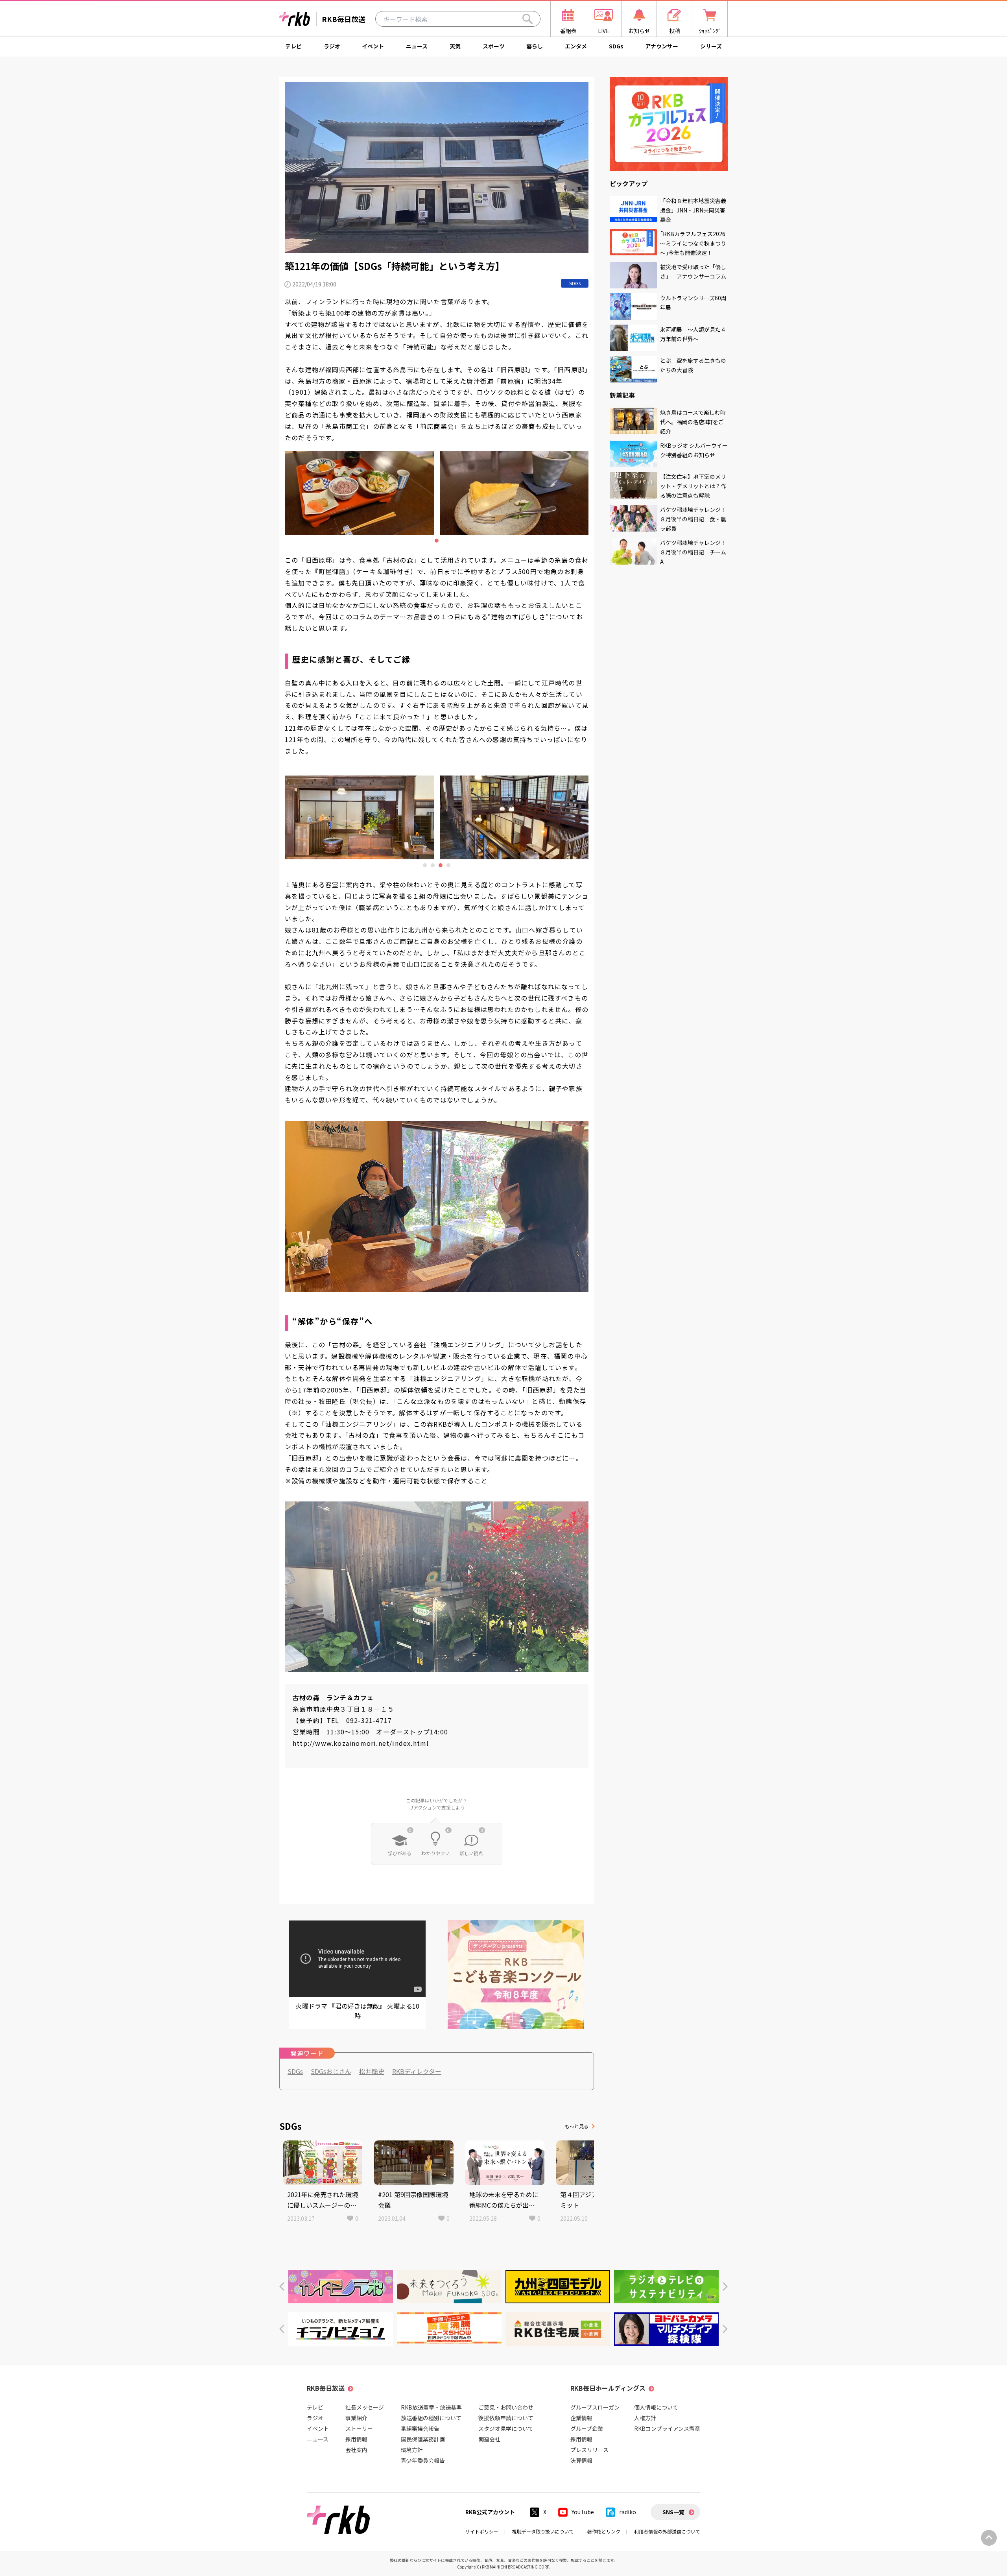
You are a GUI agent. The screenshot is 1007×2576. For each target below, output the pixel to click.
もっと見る (577, 2126)
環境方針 (412, 2450)
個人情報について (656, 2407)
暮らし (535, 46)
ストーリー (359, 2428)
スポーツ (494, 46)
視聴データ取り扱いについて (543, 2531)
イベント (373, 46)
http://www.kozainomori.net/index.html (361, 1743)
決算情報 (581, 2460)
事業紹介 (356, 2418)
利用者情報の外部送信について (667, 2531)
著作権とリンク (604, 2531)
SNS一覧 (673, 2512)
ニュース (417, 46)
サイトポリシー (482, 2531)
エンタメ (576, 46)
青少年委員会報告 (423, 2460)
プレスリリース (589, 2450)
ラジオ (332, 46)
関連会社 (489, 2439)
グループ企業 (587, 2428)
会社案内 (356, 2450)
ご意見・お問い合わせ (506, 2407)
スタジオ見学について (506, 2428)
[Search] (527, 19)
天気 (455, 46)
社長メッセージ (365, 2407)
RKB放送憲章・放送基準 (431, 2407)
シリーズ (711, 46)
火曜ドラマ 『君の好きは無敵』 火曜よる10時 (358, 2011)
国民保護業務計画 (423, 2439)
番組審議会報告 (420, 2428)
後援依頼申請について (506, 2418)
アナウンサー (662, 46)
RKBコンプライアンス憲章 (667, 2428)
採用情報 (356, 2439)
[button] (282, 2287)
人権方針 (645, 2418)
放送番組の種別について (431, 2418)
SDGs (616, 46)
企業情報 (581, 2418)
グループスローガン (595, 2407)
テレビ (293, 46)
